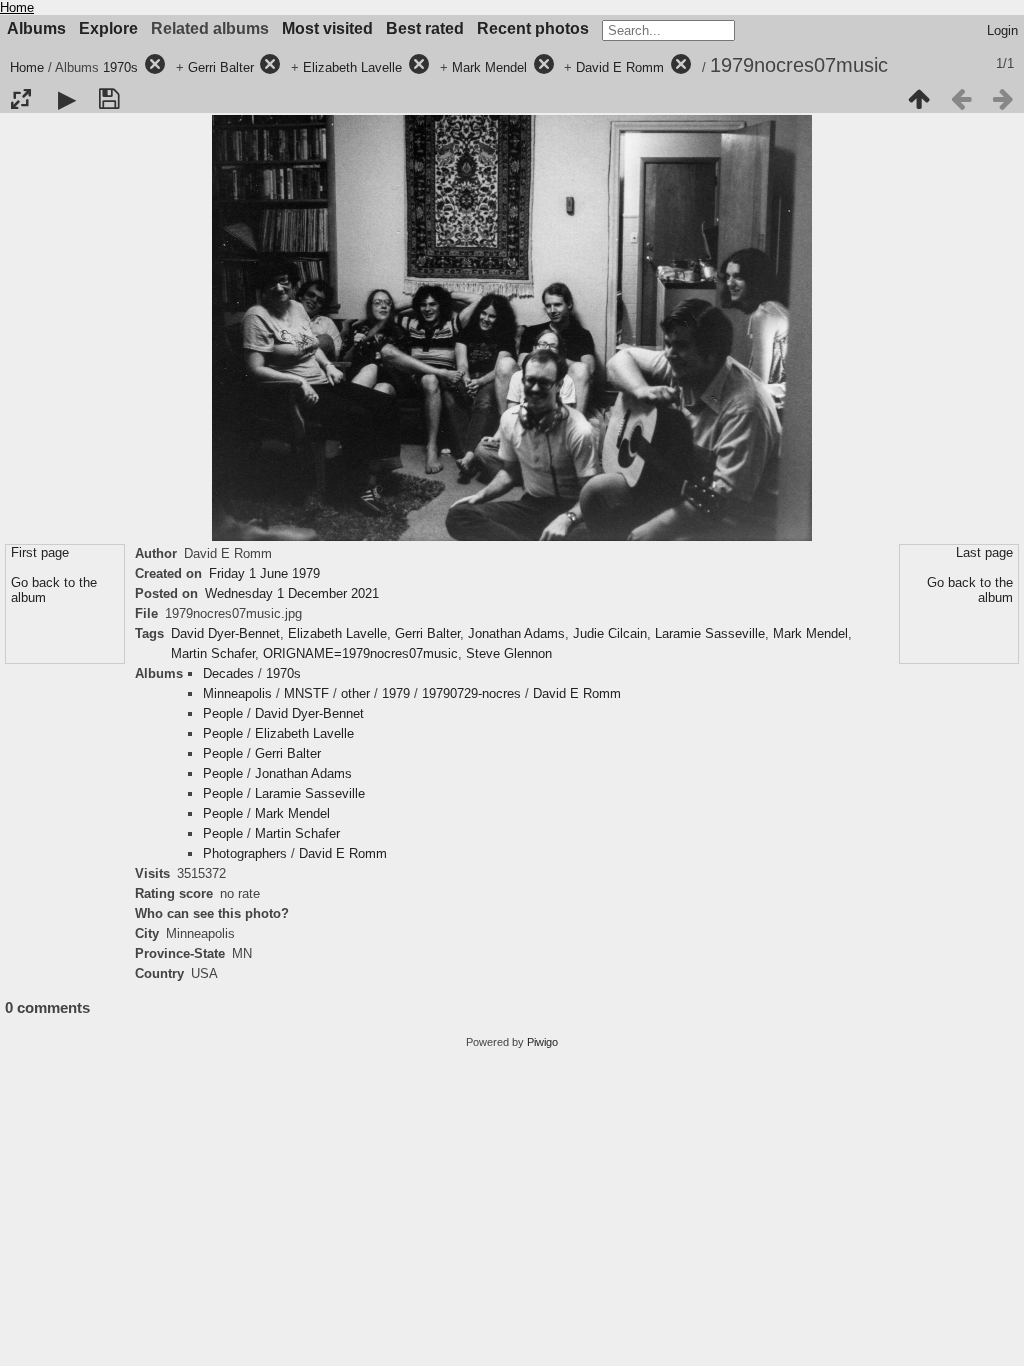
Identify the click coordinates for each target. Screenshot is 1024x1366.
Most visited (327, 28)
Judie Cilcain (610, 633)
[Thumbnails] (919, 99)
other (355, 693)
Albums (36, 28)
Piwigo (542, 1042)
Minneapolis (237, 693)
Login (1002, 30)
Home (17, 7)
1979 (396, 693)
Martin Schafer (213, 653)
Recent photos (533, 28)
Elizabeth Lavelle (352, 67)
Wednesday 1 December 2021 (292, 593)
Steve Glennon (509, 653)
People (223, 713)
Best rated (425, 28)
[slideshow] (67, 99)
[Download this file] (109, 99)
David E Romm (620, 67)
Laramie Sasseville (710, 633)
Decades (228, 673)
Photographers (245, 853)
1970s (120, 67)
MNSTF (306, 693)
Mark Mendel (489, 67)
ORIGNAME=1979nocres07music (360, 653)
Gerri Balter (221, 67)
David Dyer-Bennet (225, 633)
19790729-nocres (471, 693)
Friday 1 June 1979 (264, 573)
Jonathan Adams (516, 633)
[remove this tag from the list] (155, 67)
